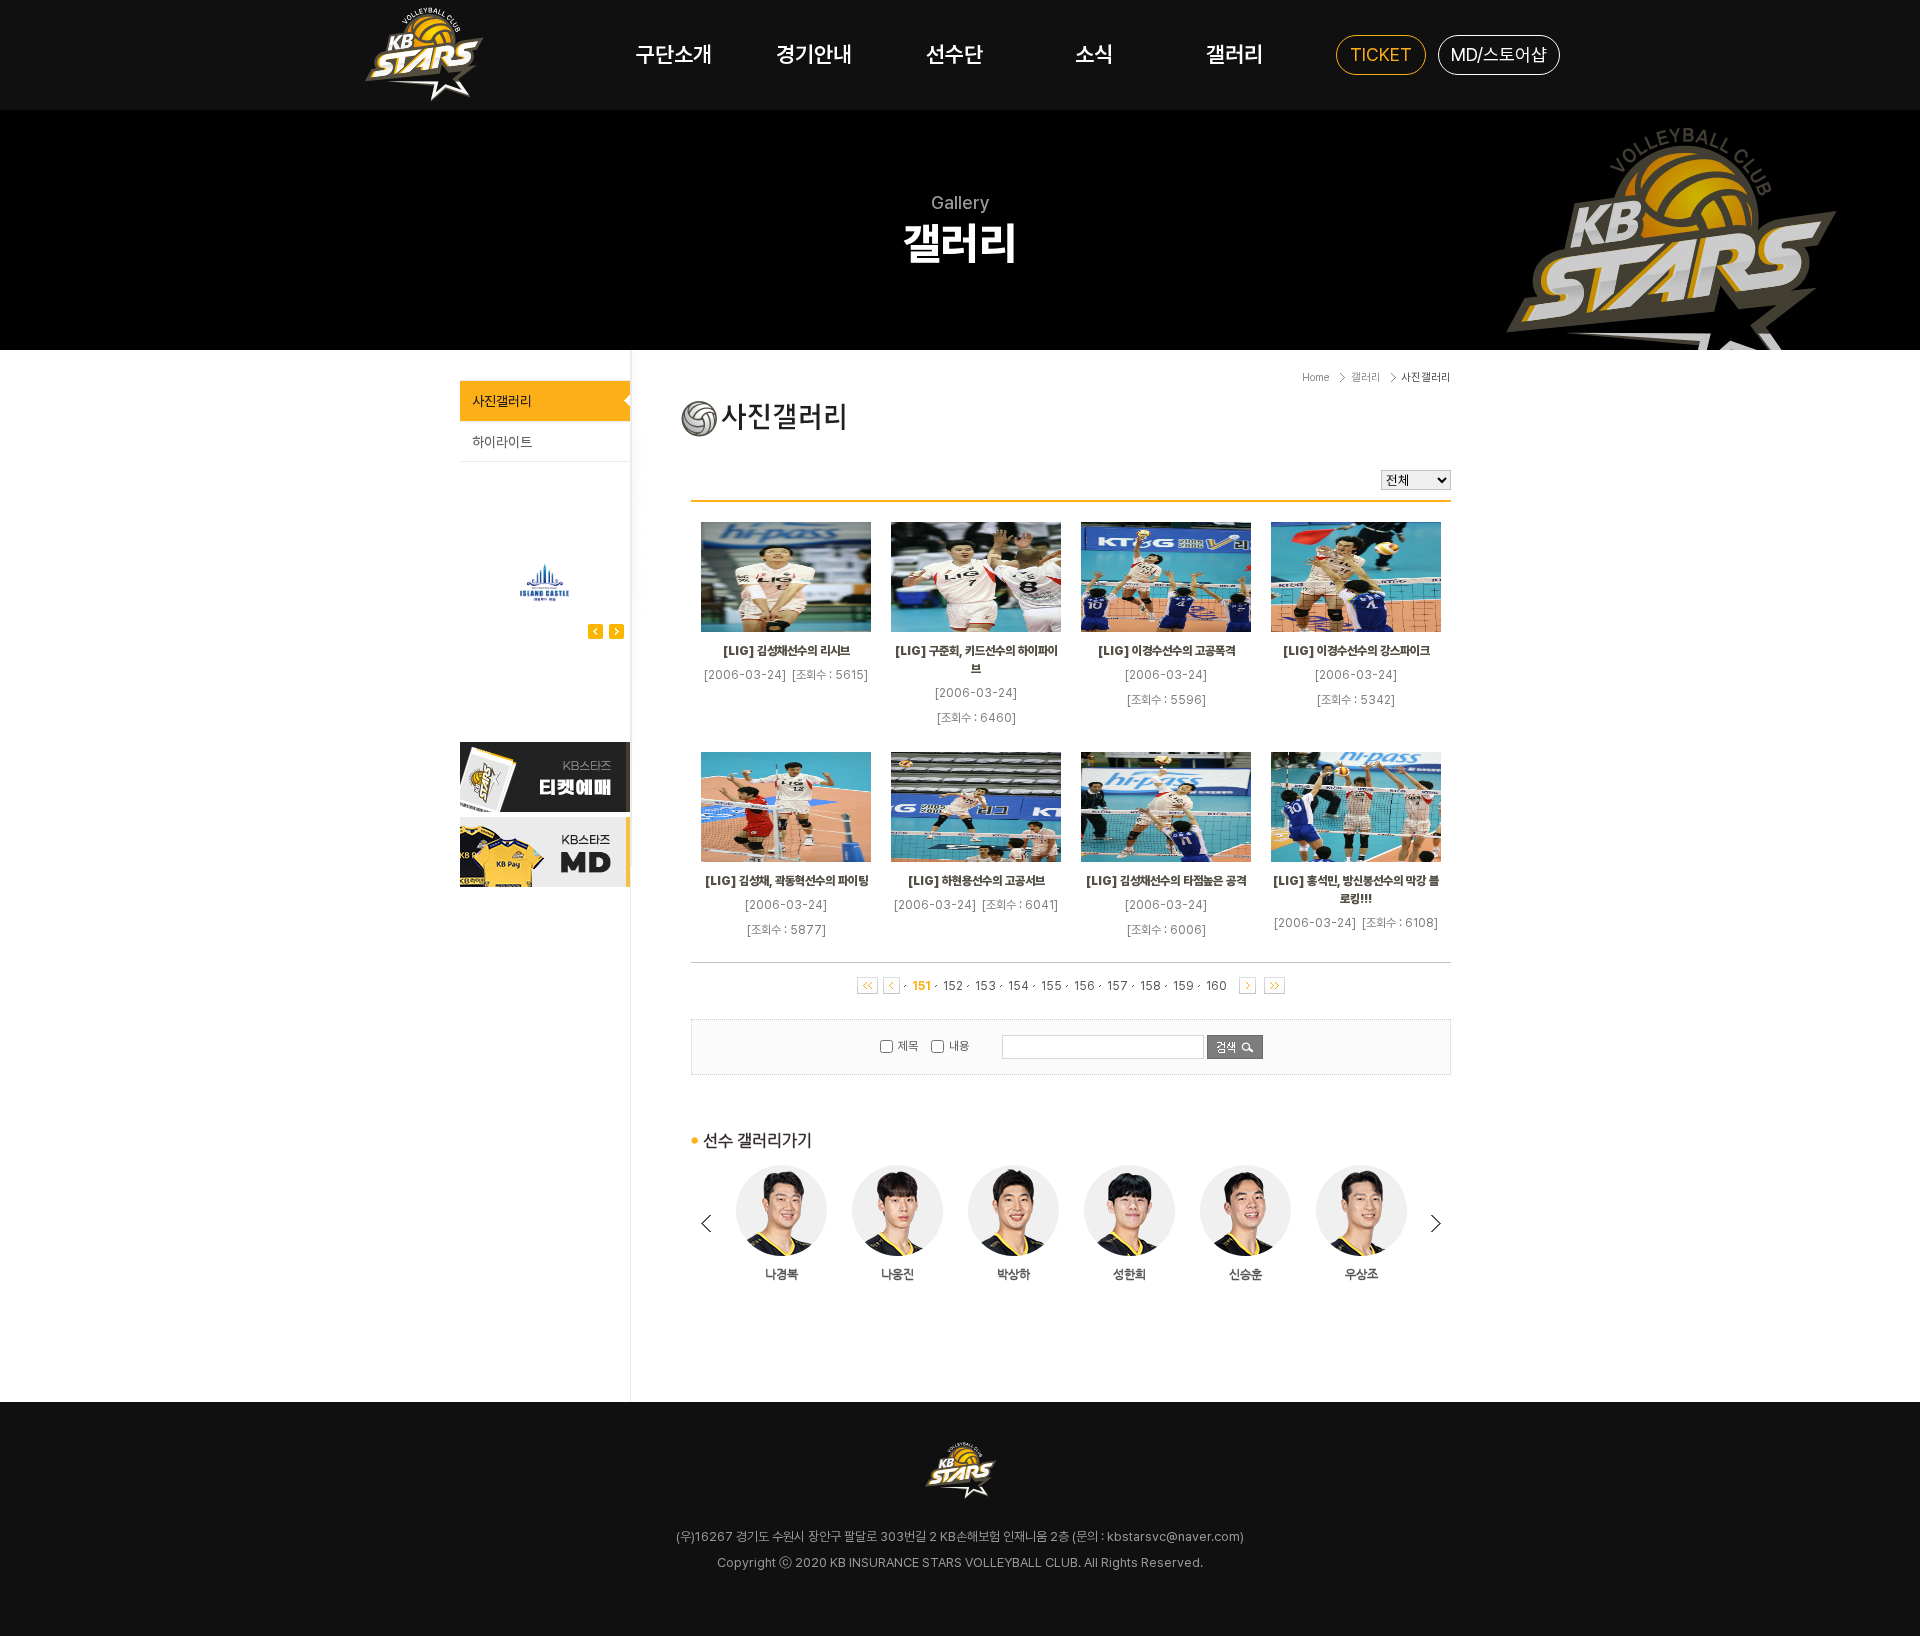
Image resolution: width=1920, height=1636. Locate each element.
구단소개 (674, 54)
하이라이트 (502, 442)
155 (1051, 986)
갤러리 (1234, 54)
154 (1018, 986)
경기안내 (814, 54)
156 (1084, 986)
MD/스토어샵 (1499, 54)
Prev (616, 631)
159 (1183, 986)
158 (1150, 986)
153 (985, 986)
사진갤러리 (502, 401)
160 (1216, 986)
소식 (1094, 54)
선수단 (954, 54)
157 (1117, 986)
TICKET (1381, 54)
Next (595, 631)
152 (953, 986)
